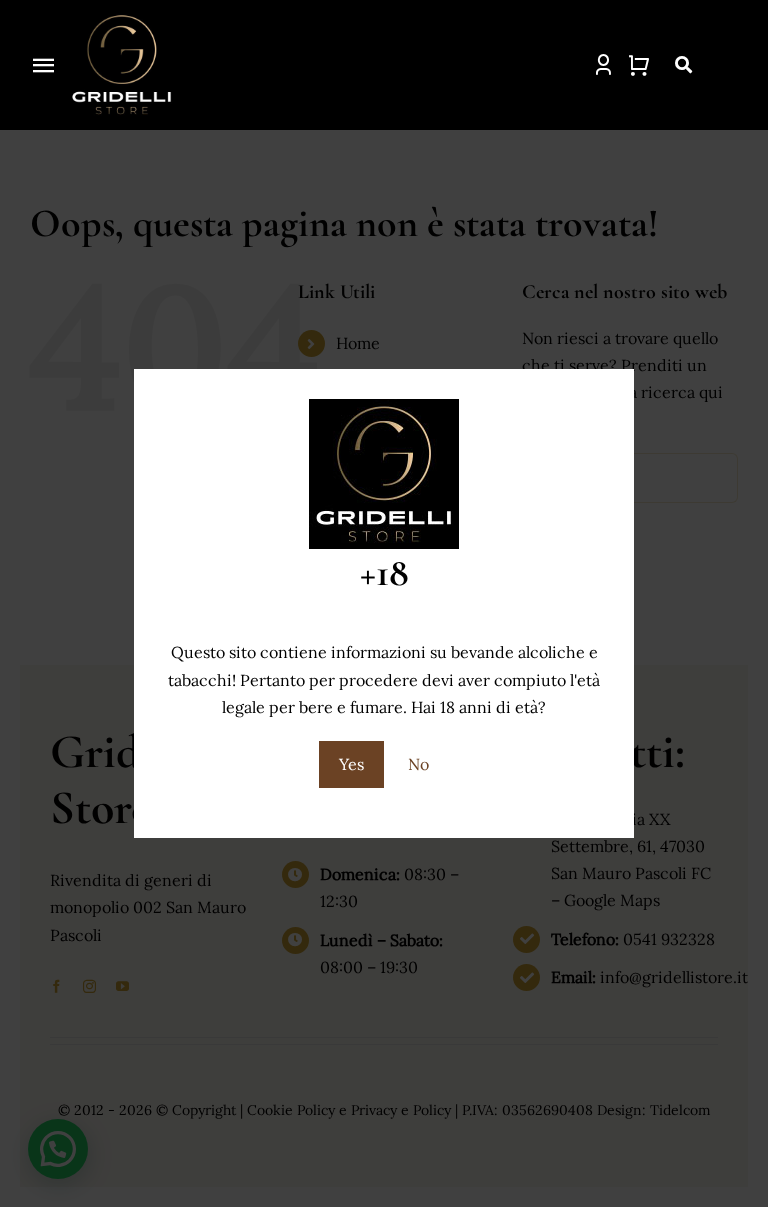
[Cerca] (671, 65)
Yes (351, 764)
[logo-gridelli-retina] (122, 18)
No (418, 764)
